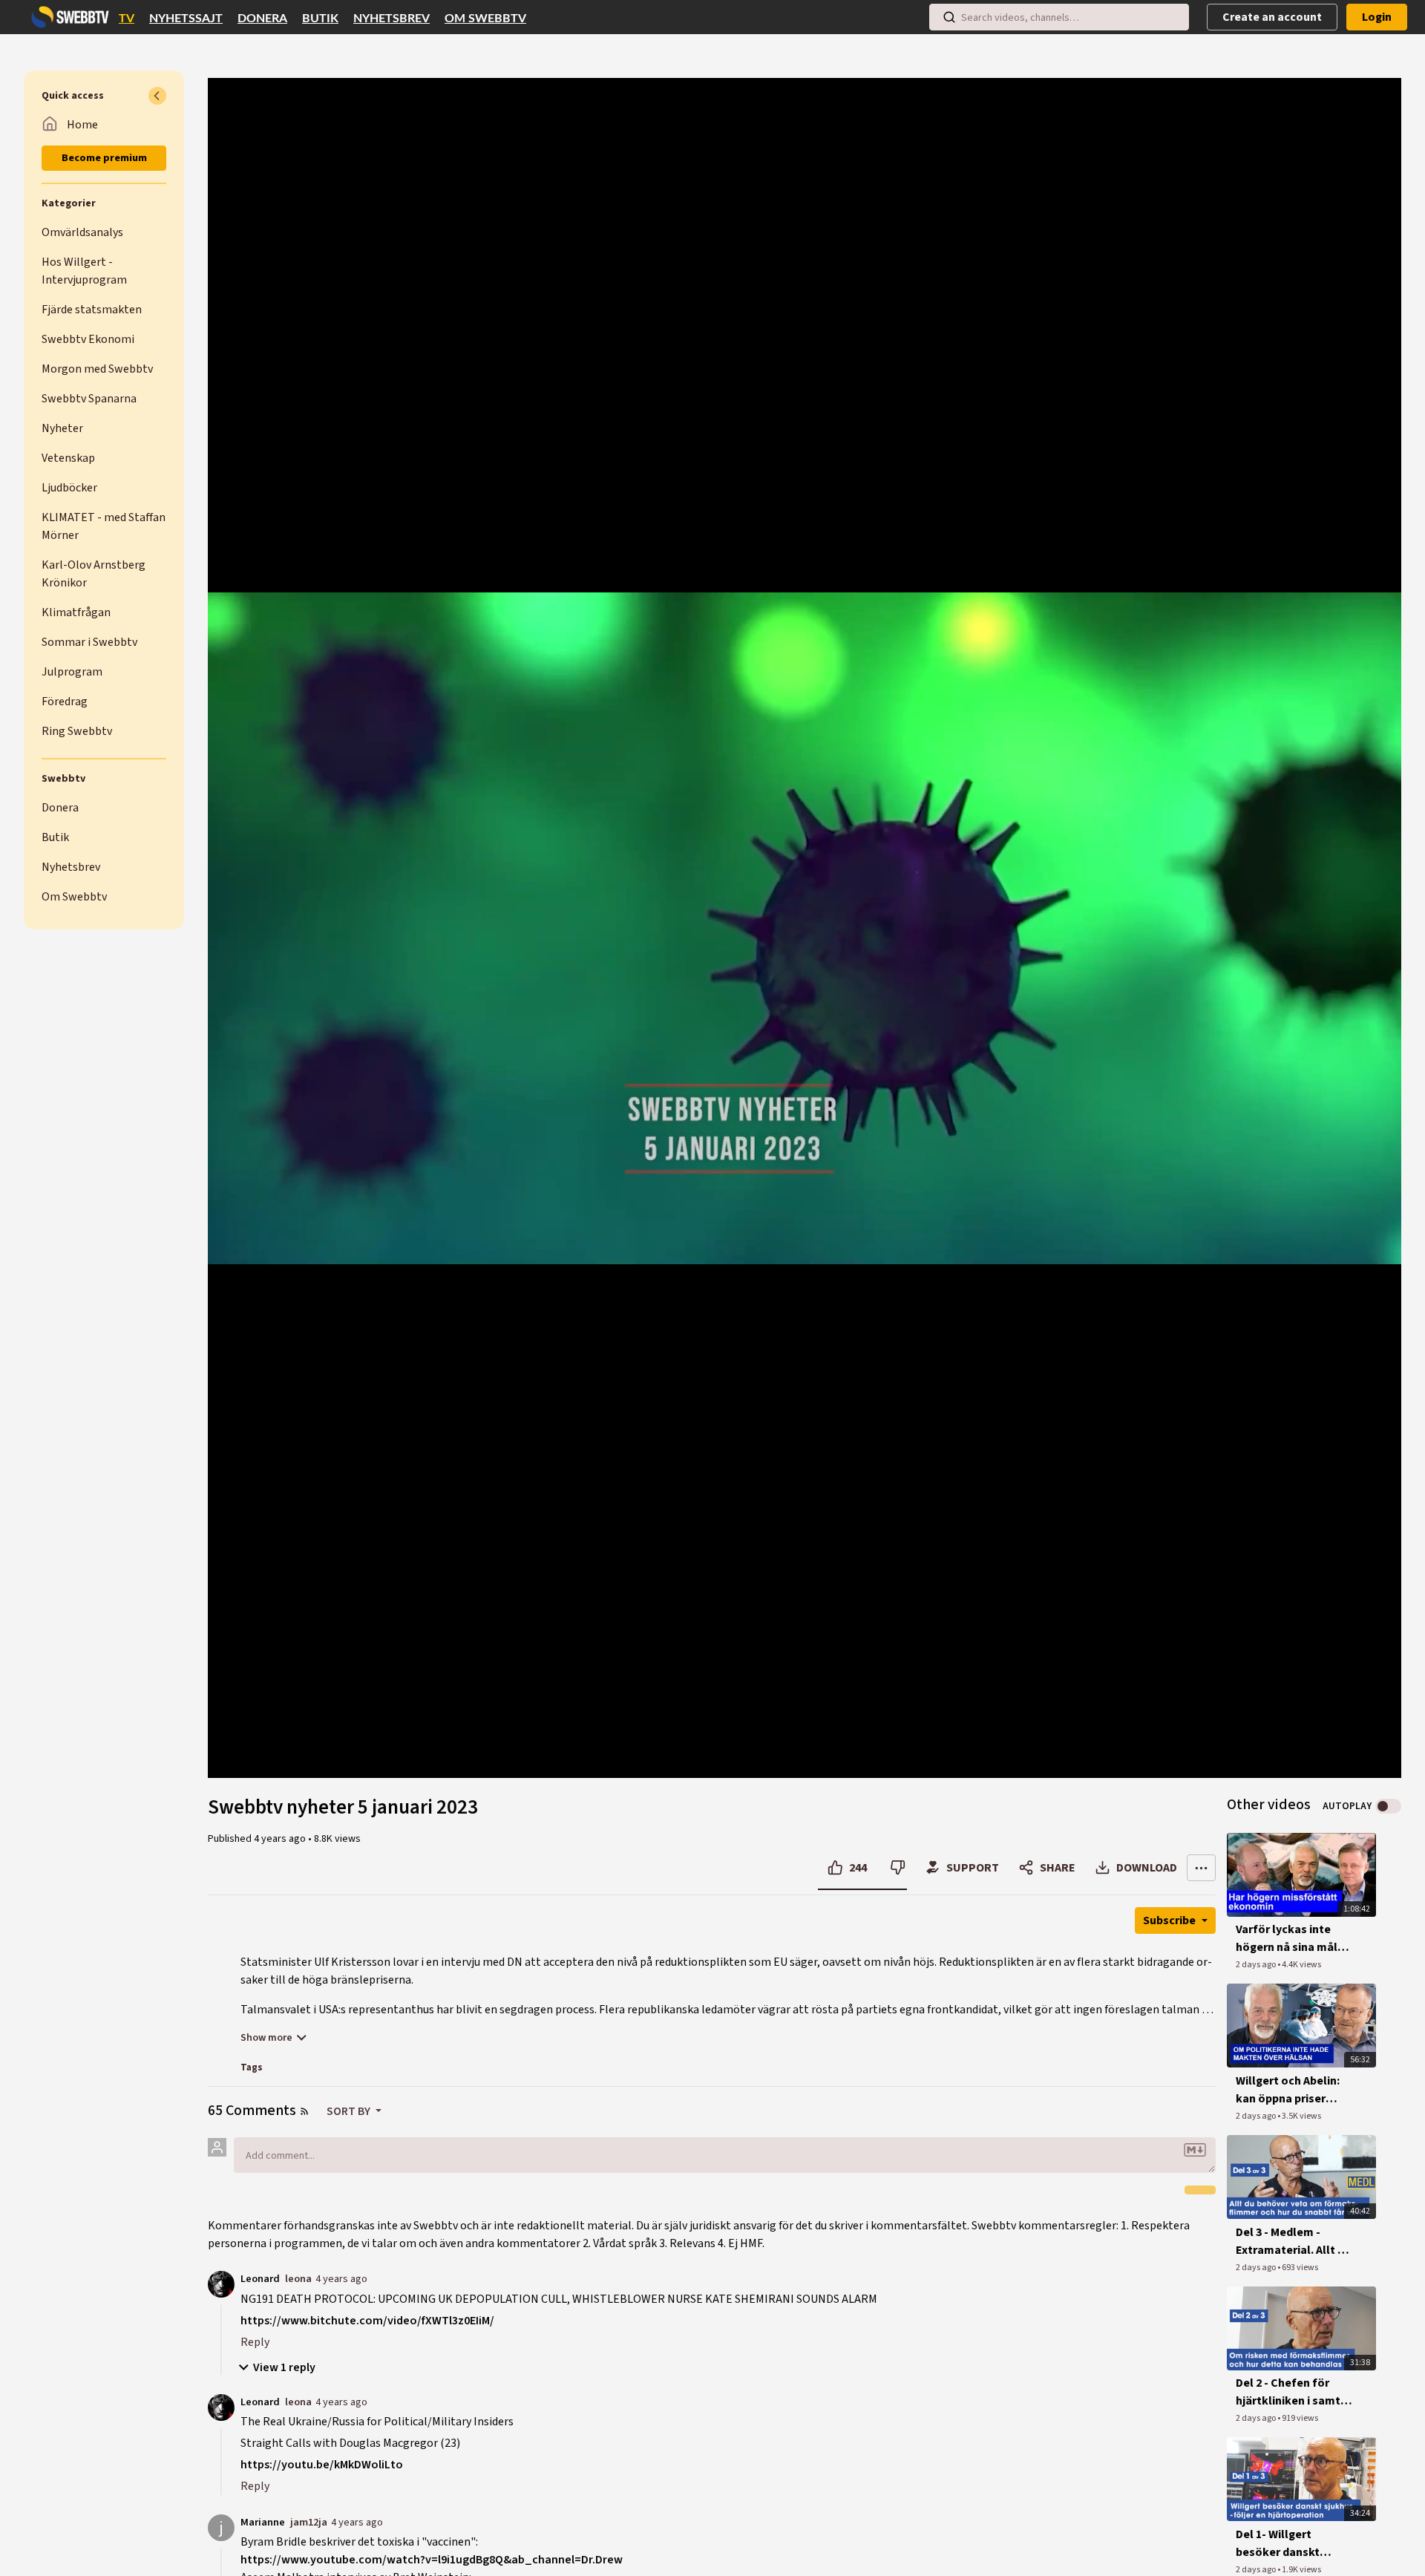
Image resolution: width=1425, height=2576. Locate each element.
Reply (255, 2342)
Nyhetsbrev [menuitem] (392, 19)
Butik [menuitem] (320, 19)
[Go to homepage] (67, 17)
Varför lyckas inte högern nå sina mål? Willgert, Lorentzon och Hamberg (1290, 1939)
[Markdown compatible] (1195, 2150)
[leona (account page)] (221, 2284)
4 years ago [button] (281, 1839)
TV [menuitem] (127, 19)
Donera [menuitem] (262, 19)
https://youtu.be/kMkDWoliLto (322, 2465)
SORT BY (350, 2111)
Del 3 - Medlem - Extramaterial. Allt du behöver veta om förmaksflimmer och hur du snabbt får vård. (1293, 2242)
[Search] (949, 17)
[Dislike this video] (898, 1868)
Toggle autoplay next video (1388, 1806)
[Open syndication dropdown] (304, 2111)
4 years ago (341, 2279)
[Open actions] (1201, 1868)
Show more (266, 2038)
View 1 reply (284, 2367)
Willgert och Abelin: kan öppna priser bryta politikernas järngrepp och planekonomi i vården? (1288, 2090)
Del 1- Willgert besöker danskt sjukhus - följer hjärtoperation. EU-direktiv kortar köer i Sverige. (1291, 2544)
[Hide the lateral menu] (157, 96)
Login (1377, 17)
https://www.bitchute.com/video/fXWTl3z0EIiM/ (367, 2321)
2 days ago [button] (1257, 1965)
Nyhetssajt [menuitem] (186, 19)
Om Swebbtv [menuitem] (485, 19)
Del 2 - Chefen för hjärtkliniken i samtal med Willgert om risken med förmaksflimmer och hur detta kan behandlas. (1293, 2392)
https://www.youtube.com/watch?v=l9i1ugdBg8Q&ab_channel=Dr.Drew (432, 2560)
